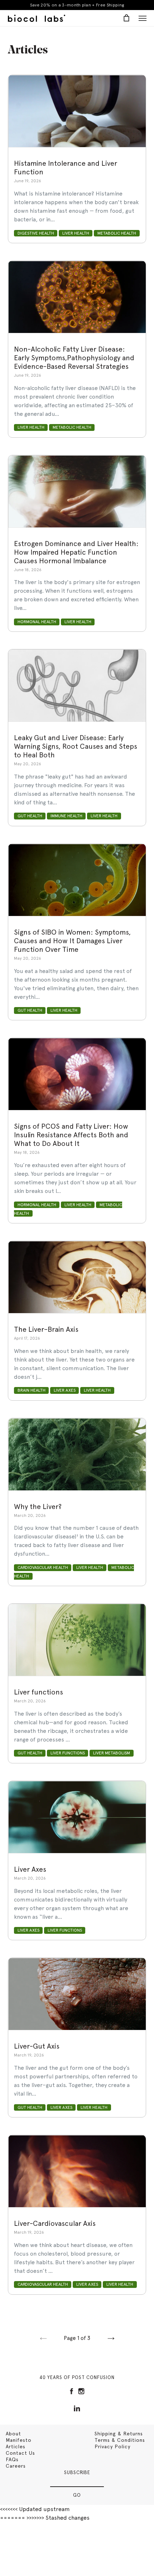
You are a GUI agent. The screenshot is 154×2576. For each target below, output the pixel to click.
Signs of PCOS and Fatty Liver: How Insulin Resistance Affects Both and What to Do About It (71, 1135)
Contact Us (20, 2453)
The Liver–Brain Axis (46, 1329)
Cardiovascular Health (43, 1567)
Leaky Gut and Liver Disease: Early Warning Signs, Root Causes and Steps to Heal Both (76, 746)
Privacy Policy (112, 2446)
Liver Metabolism (112, 1753)
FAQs (12, 2459)
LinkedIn (77, 2408)
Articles (16, 2446)
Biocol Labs (37, 18)
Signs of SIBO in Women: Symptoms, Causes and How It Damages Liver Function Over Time (72, 941)
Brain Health (32, 1391)
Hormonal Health (37, 622)
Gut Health (30, 816)
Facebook (71, 2391)
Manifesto (19, 2440)
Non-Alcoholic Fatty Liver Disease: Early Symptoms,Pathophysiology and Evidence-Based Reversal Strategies (74, 358)
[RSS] (77, 2400)
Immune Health (66, 816)
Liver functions (38, 1692)
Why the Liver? (38, 1506)
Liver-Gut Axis (37, 2046)
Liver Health (76, 233)
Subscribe (77, 2472)
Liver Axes (65, 1391)
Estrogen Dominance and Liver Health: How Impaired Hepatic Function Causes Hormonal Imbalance (76, 552)
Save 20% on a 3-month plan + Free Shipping (77, 5)
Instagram (81, 2391)
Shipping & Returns (119, 2434)
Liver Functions (68, 1753)
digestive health (36, 233)
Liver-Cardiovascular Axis (55, 2223)
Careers (16, 2466)
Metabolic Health (117, 233)
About (13, 2434)
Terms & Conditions (120, 2440)
